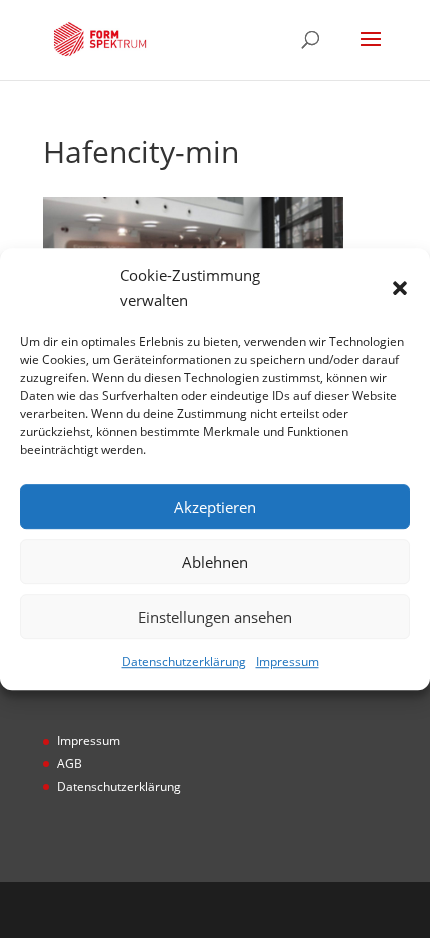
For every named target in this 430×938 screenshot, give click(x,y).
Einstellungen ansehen (215, 617)
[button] (400, 288)
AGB (69, 763)
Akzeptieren (215, 507)
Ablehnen (215, 562)
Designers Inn (246, 909)
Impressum (287, 662)
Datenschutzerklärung (184, 662)
